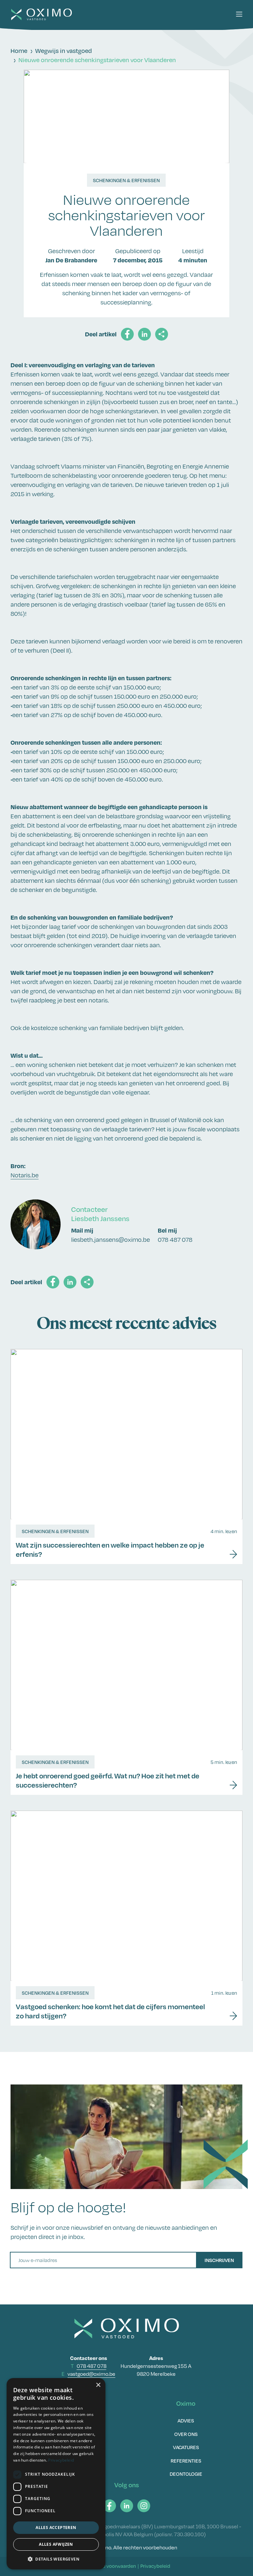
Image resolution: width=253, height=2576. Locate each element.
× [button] (98, 2385)
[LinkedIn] (127, 2506)
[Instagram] (144, 2506)
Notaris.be (25, 1175)
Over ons (186, 2434)
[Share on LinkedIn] (144, 334)
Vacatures (186, 2447)
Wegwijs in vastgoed (64, 51)
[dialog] (56, 2474)
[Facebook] (110, 2506)
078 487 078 (175, 1240)
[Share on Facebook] (127, 334)
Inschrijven (219, 2260)
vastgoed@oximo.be (91, 2374)
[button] (239, 14)
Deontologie (186, 2474)
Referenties (186, 2461)
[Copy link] (162, 334)
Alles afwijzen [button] (56, 2544)
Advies (186, 2420)
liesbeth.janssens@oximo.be (111, 1240)
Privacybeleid (155, 2566)
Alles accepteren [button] (56, 2528)
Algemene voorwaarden (110, 2566)
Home (19, 51)
